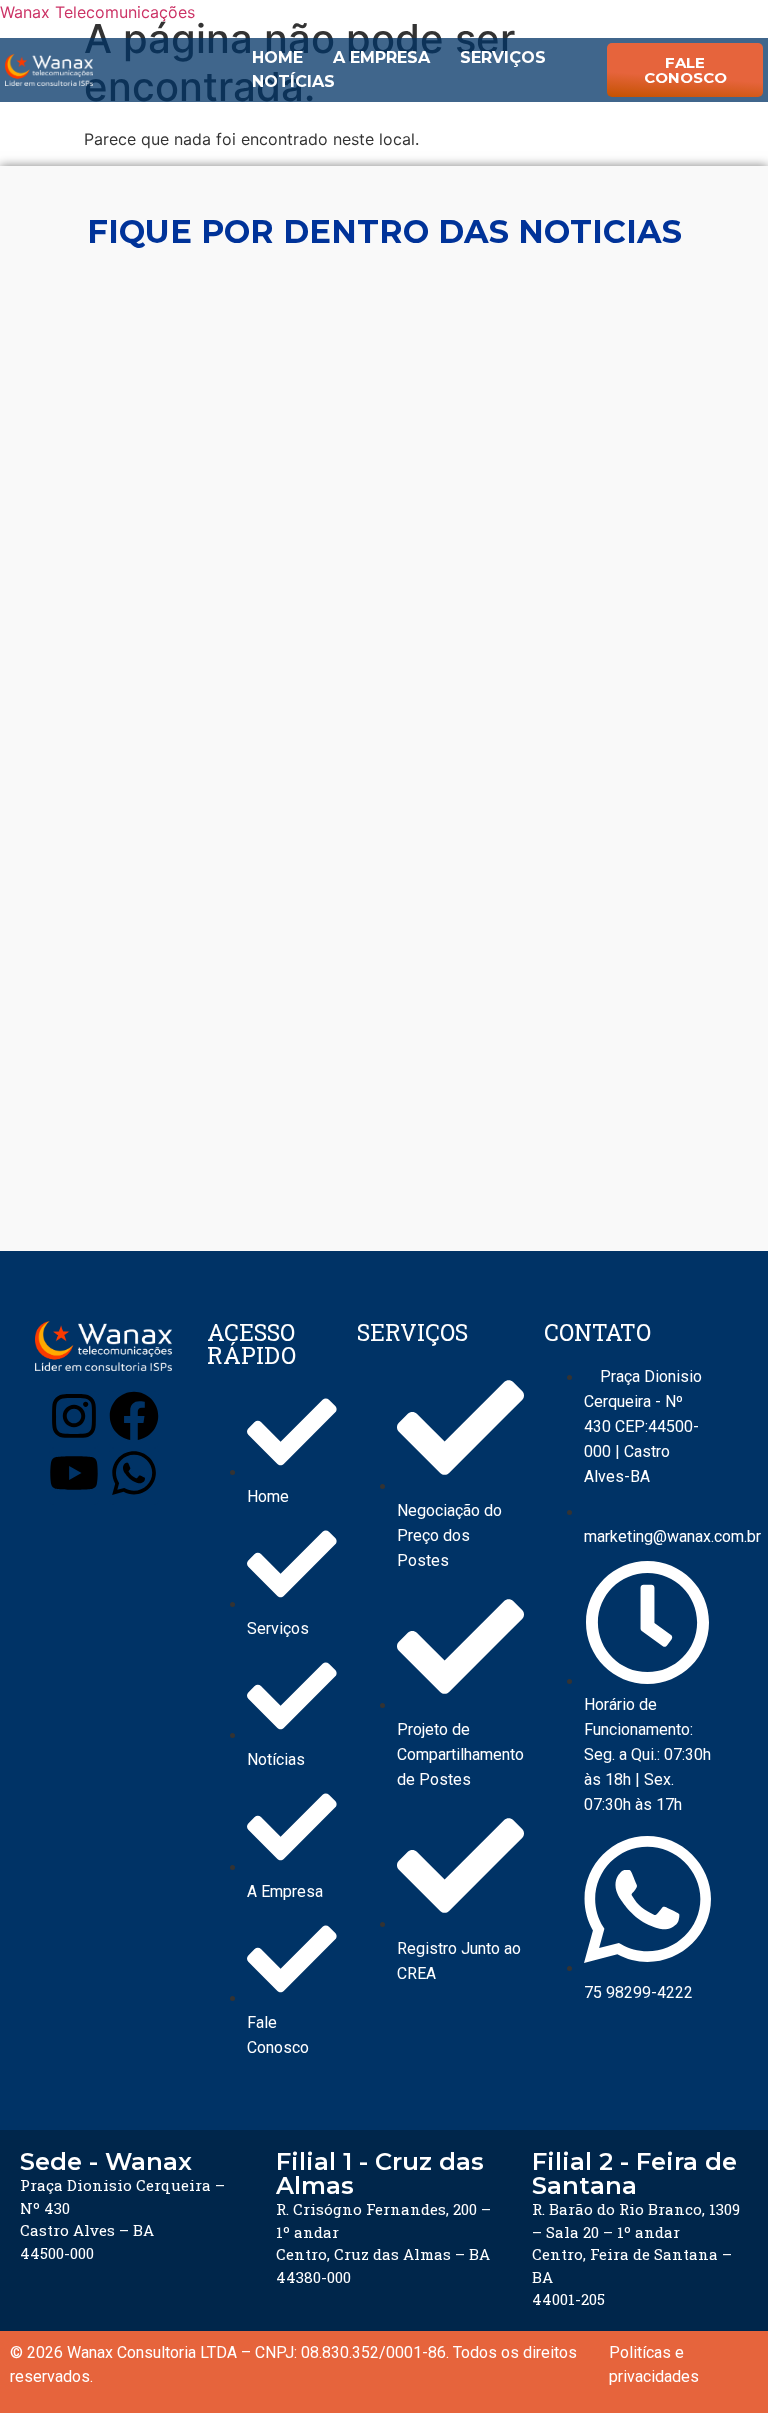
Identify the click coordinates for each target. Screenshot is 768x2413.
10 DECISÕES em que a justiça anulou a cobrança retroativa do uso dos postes (383, 689)
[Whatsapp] (134, 1476)
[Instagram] (74, 1419)
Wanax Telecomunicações (97, 12)
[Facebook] (134, 1419)
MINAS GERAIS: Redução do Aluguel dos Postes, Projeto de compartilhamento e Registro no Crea (368, 1093)
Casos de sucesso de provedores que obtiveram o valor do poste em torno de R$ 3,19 (366, 1163)
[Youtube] (74, 1476)
